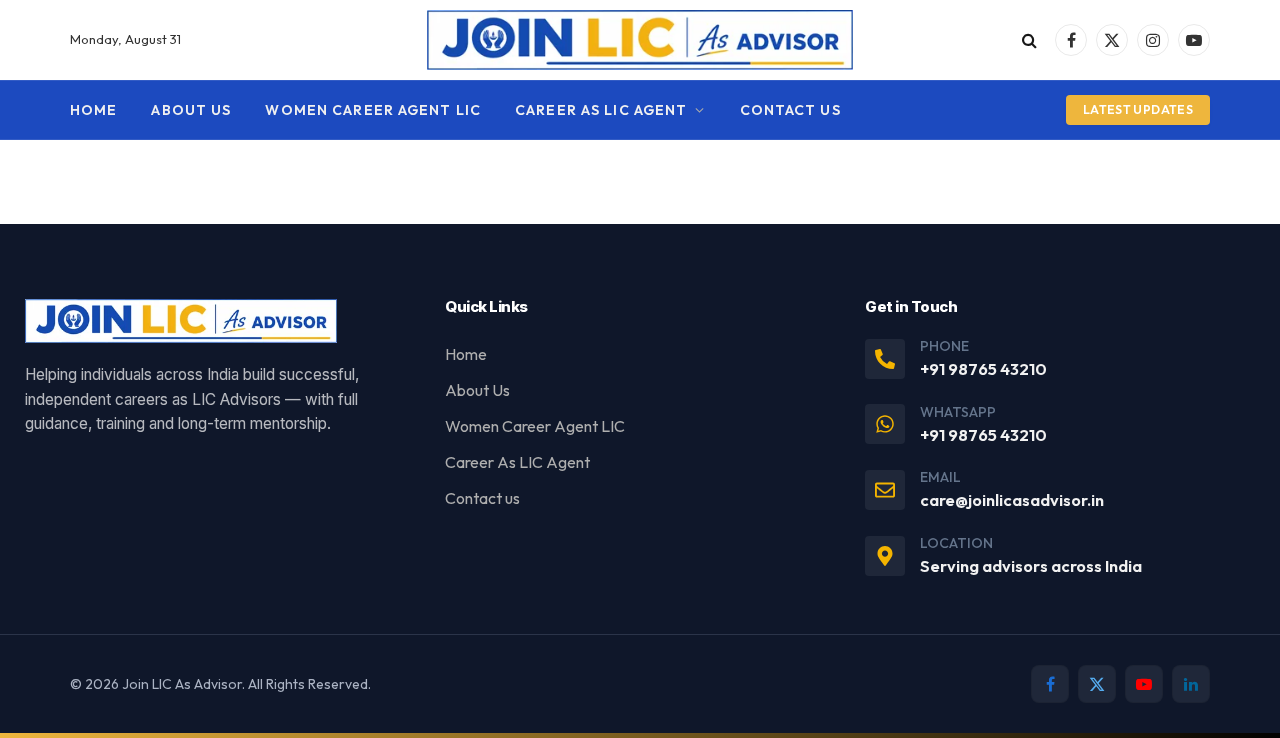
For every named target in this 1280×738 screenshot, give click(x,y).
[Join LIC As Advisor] (640, 40)
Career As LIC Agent (601, 110)
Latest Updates (1138, 109)
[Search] (1029, 40)
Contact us (790, 110)
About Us (191, 110)
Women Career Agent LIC (373, 110)
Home (93, 110)
